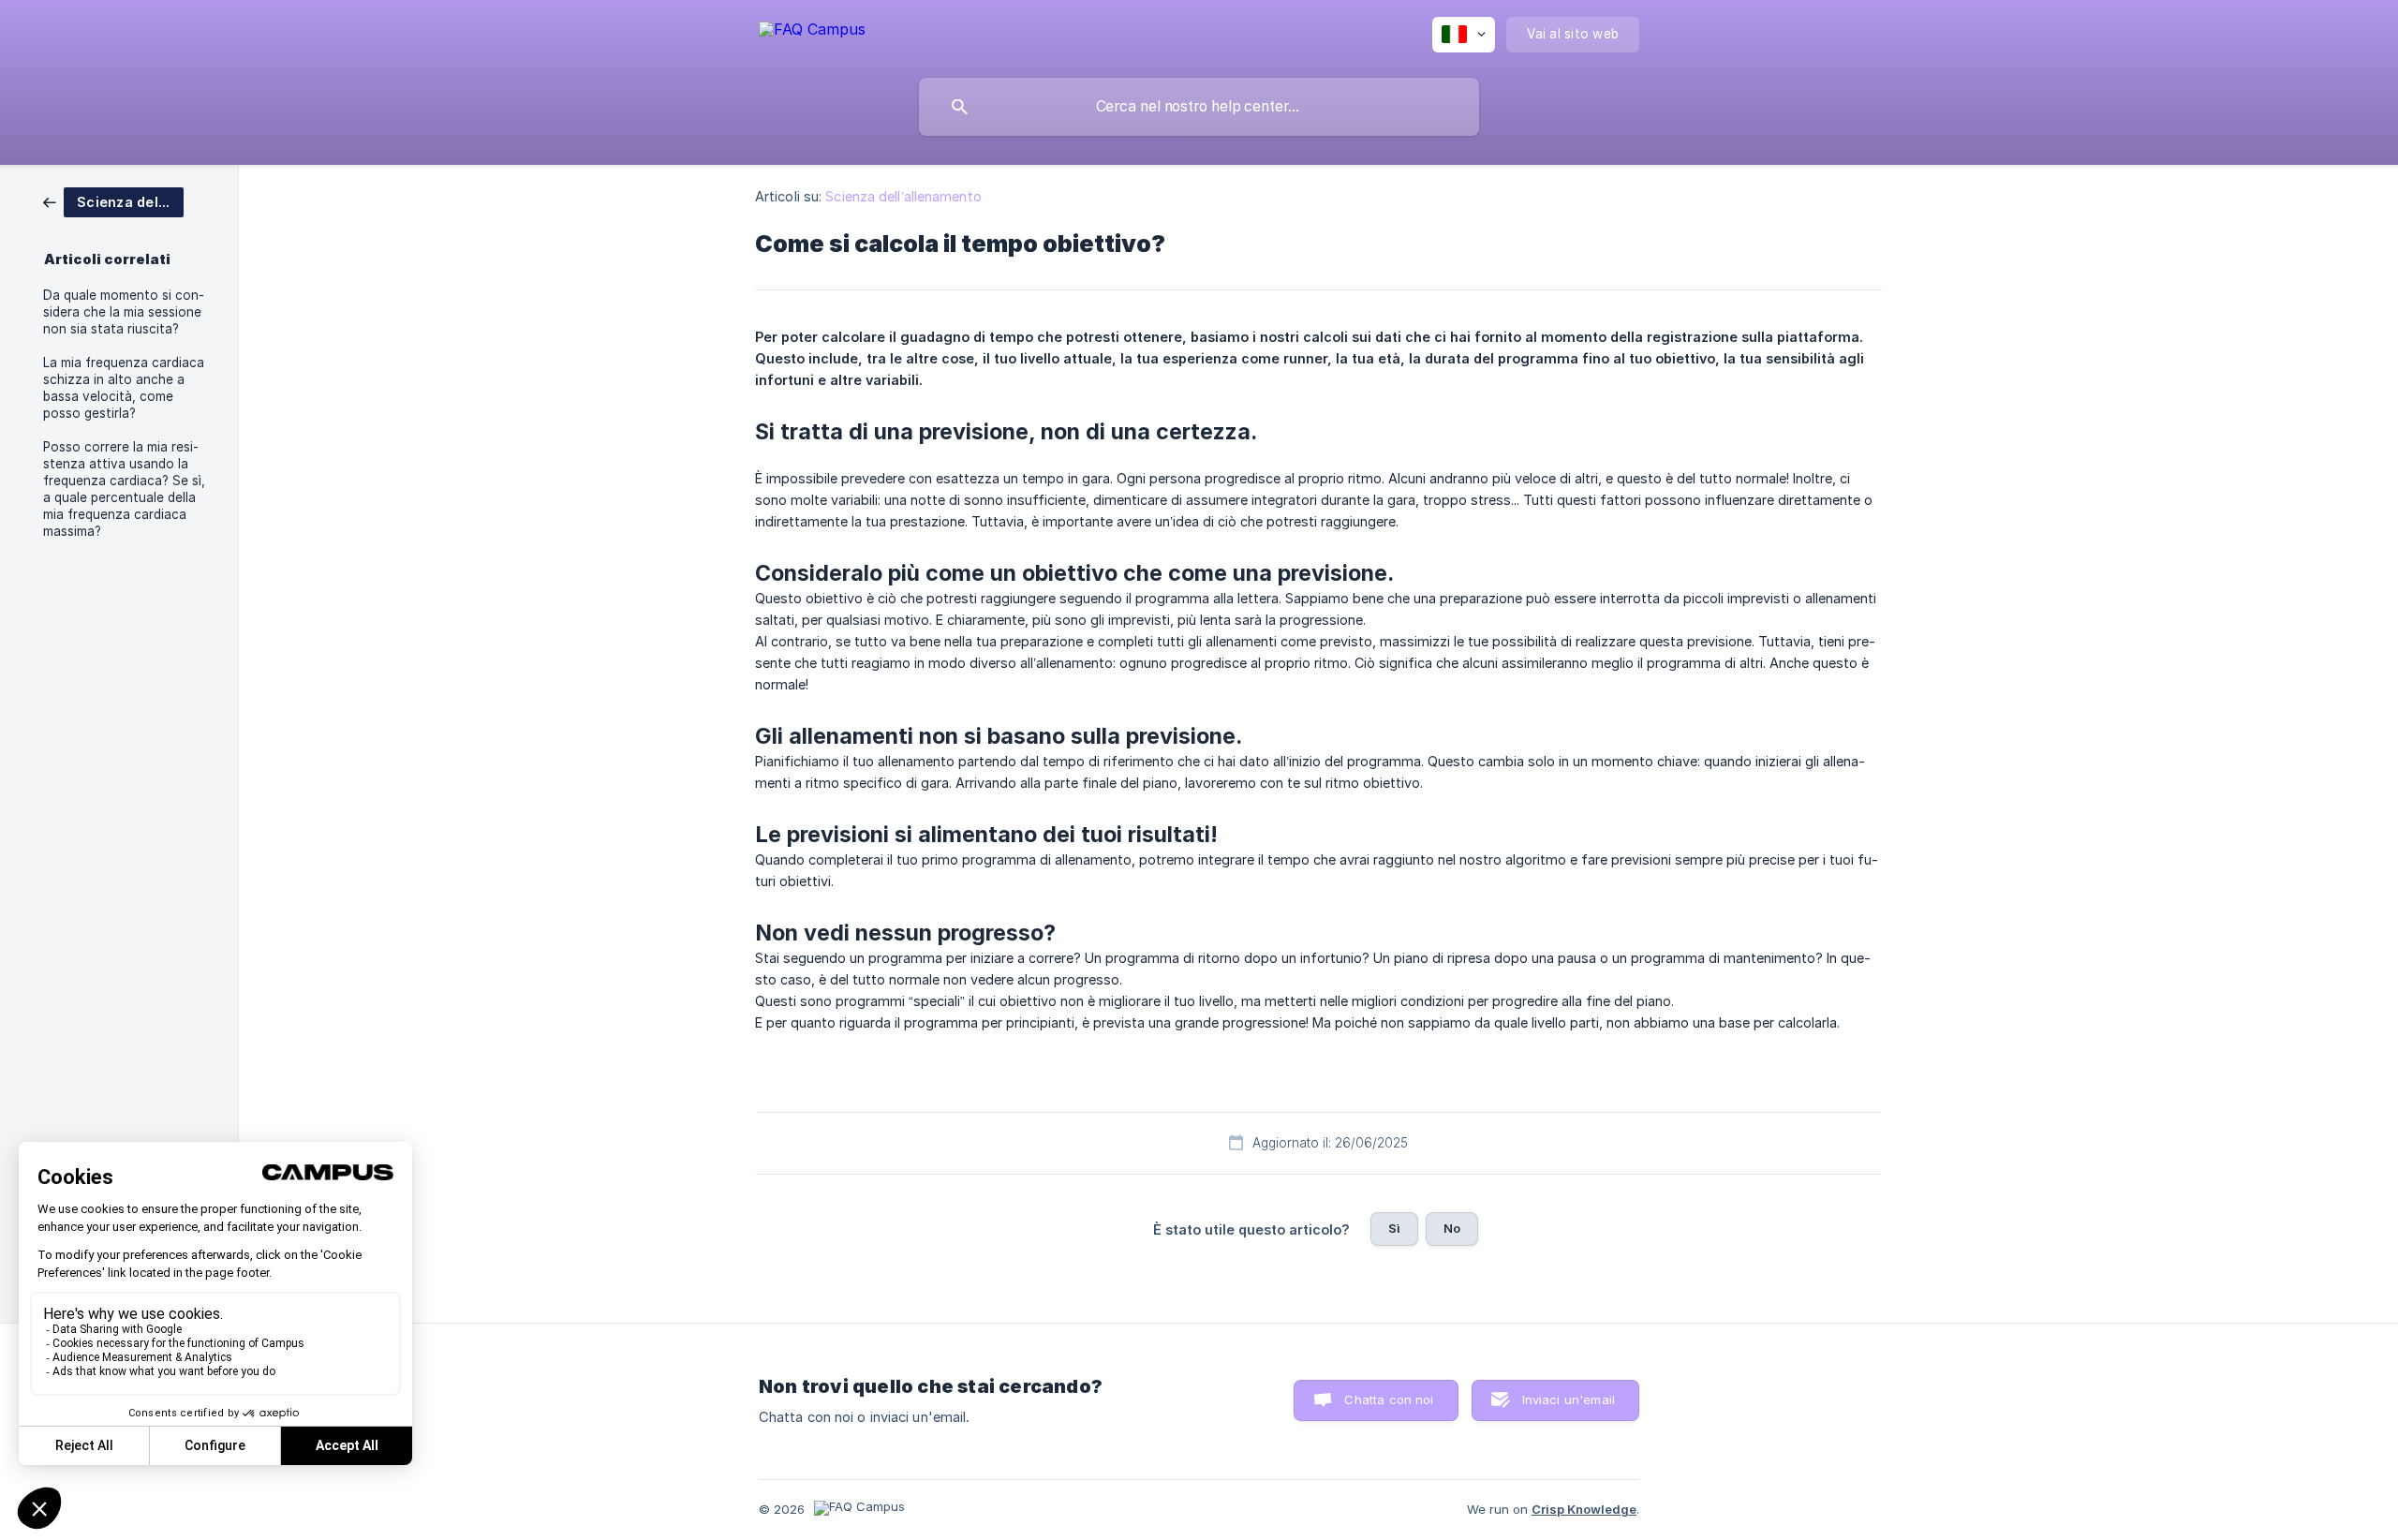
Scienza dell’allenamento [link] (903, 196)
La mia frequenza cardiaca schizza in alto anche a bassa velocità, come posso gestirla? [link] (124, 388)
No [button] (1452, 1228)
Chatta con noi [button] (1389, 1399)
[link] (113, 201)
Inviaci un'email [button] (1569, 1399)
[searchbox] (1199, 107)
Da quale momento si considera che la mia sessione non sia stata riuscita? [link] (124, 312)
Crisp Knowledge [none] (1584, 1509)
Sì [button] (1394, 1228)
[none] (812, 29)
